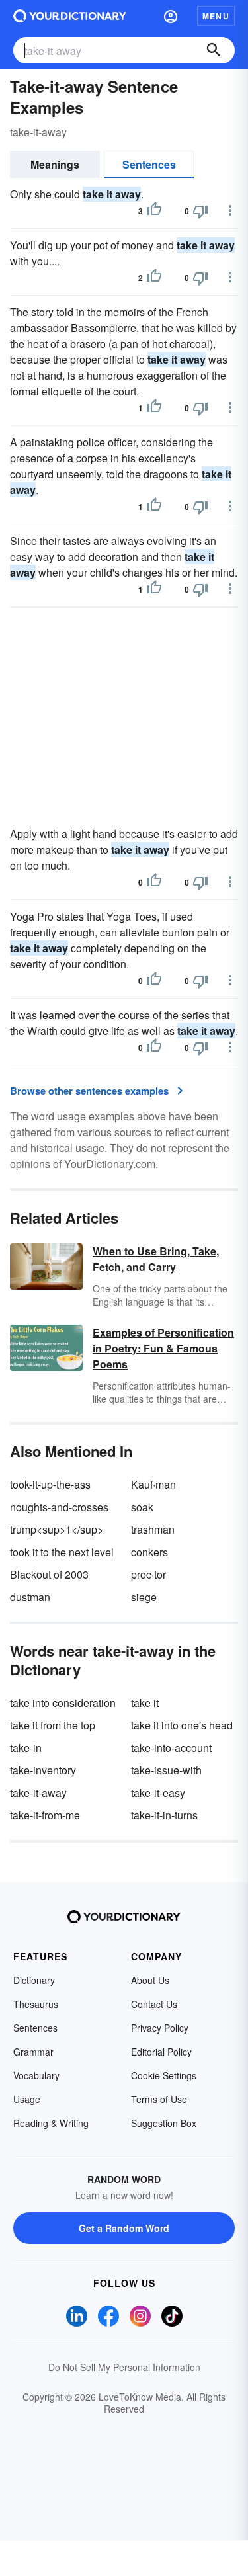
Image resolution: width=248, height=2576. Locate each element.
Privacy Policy (160, 2028)
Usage (27, 2099)
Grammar (33, 2052)
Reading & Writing (51, 2123)
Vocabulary (36, 2075)
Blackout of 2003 (49, 1574)
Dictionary (34, 1980)
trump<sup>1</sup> (57, 1529)
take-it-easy (158, 1793)
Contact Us (154, 2004)
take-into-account (171, 1748)
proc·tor (148, 1574)
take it (145, 1703)
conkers (149, 1552)
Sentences (149, 164)
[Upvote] (154, 211)
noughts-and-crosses (59, 1507)
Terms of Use (159, 2099)
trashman (153, 1529)
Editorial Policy (161, 2052)
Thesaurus (36, 2004)
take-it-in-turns (164, 1815)
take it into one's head (182, 1725)
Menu (216, 16)
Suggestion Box (164, 2123)
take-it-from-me (45, 1815)
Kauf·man (153, 1484)
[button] (171, 16)
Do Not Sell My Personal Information (124, 2367)
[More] (230, 210)
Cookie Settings (164, 2075)
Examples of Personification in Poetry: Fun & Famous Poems (163, 1348)
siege (144, 1597)
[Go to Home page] (70, 16)
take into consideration (63, 1703)
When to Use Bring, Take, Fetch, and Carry (156, 1259)
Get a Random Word (124, 2228)
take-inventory (43, 1770)
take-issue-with (166, 1770)
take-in (26, 1748)
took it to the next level (62, 1552)
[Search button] (214, 50)
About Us (150, 1980)
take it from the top (53, 1725)
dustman (30, 1597)
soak (142, 1507)
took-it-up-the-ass (50, 1484)
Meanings (55, 164)
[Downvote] (200, 211)
